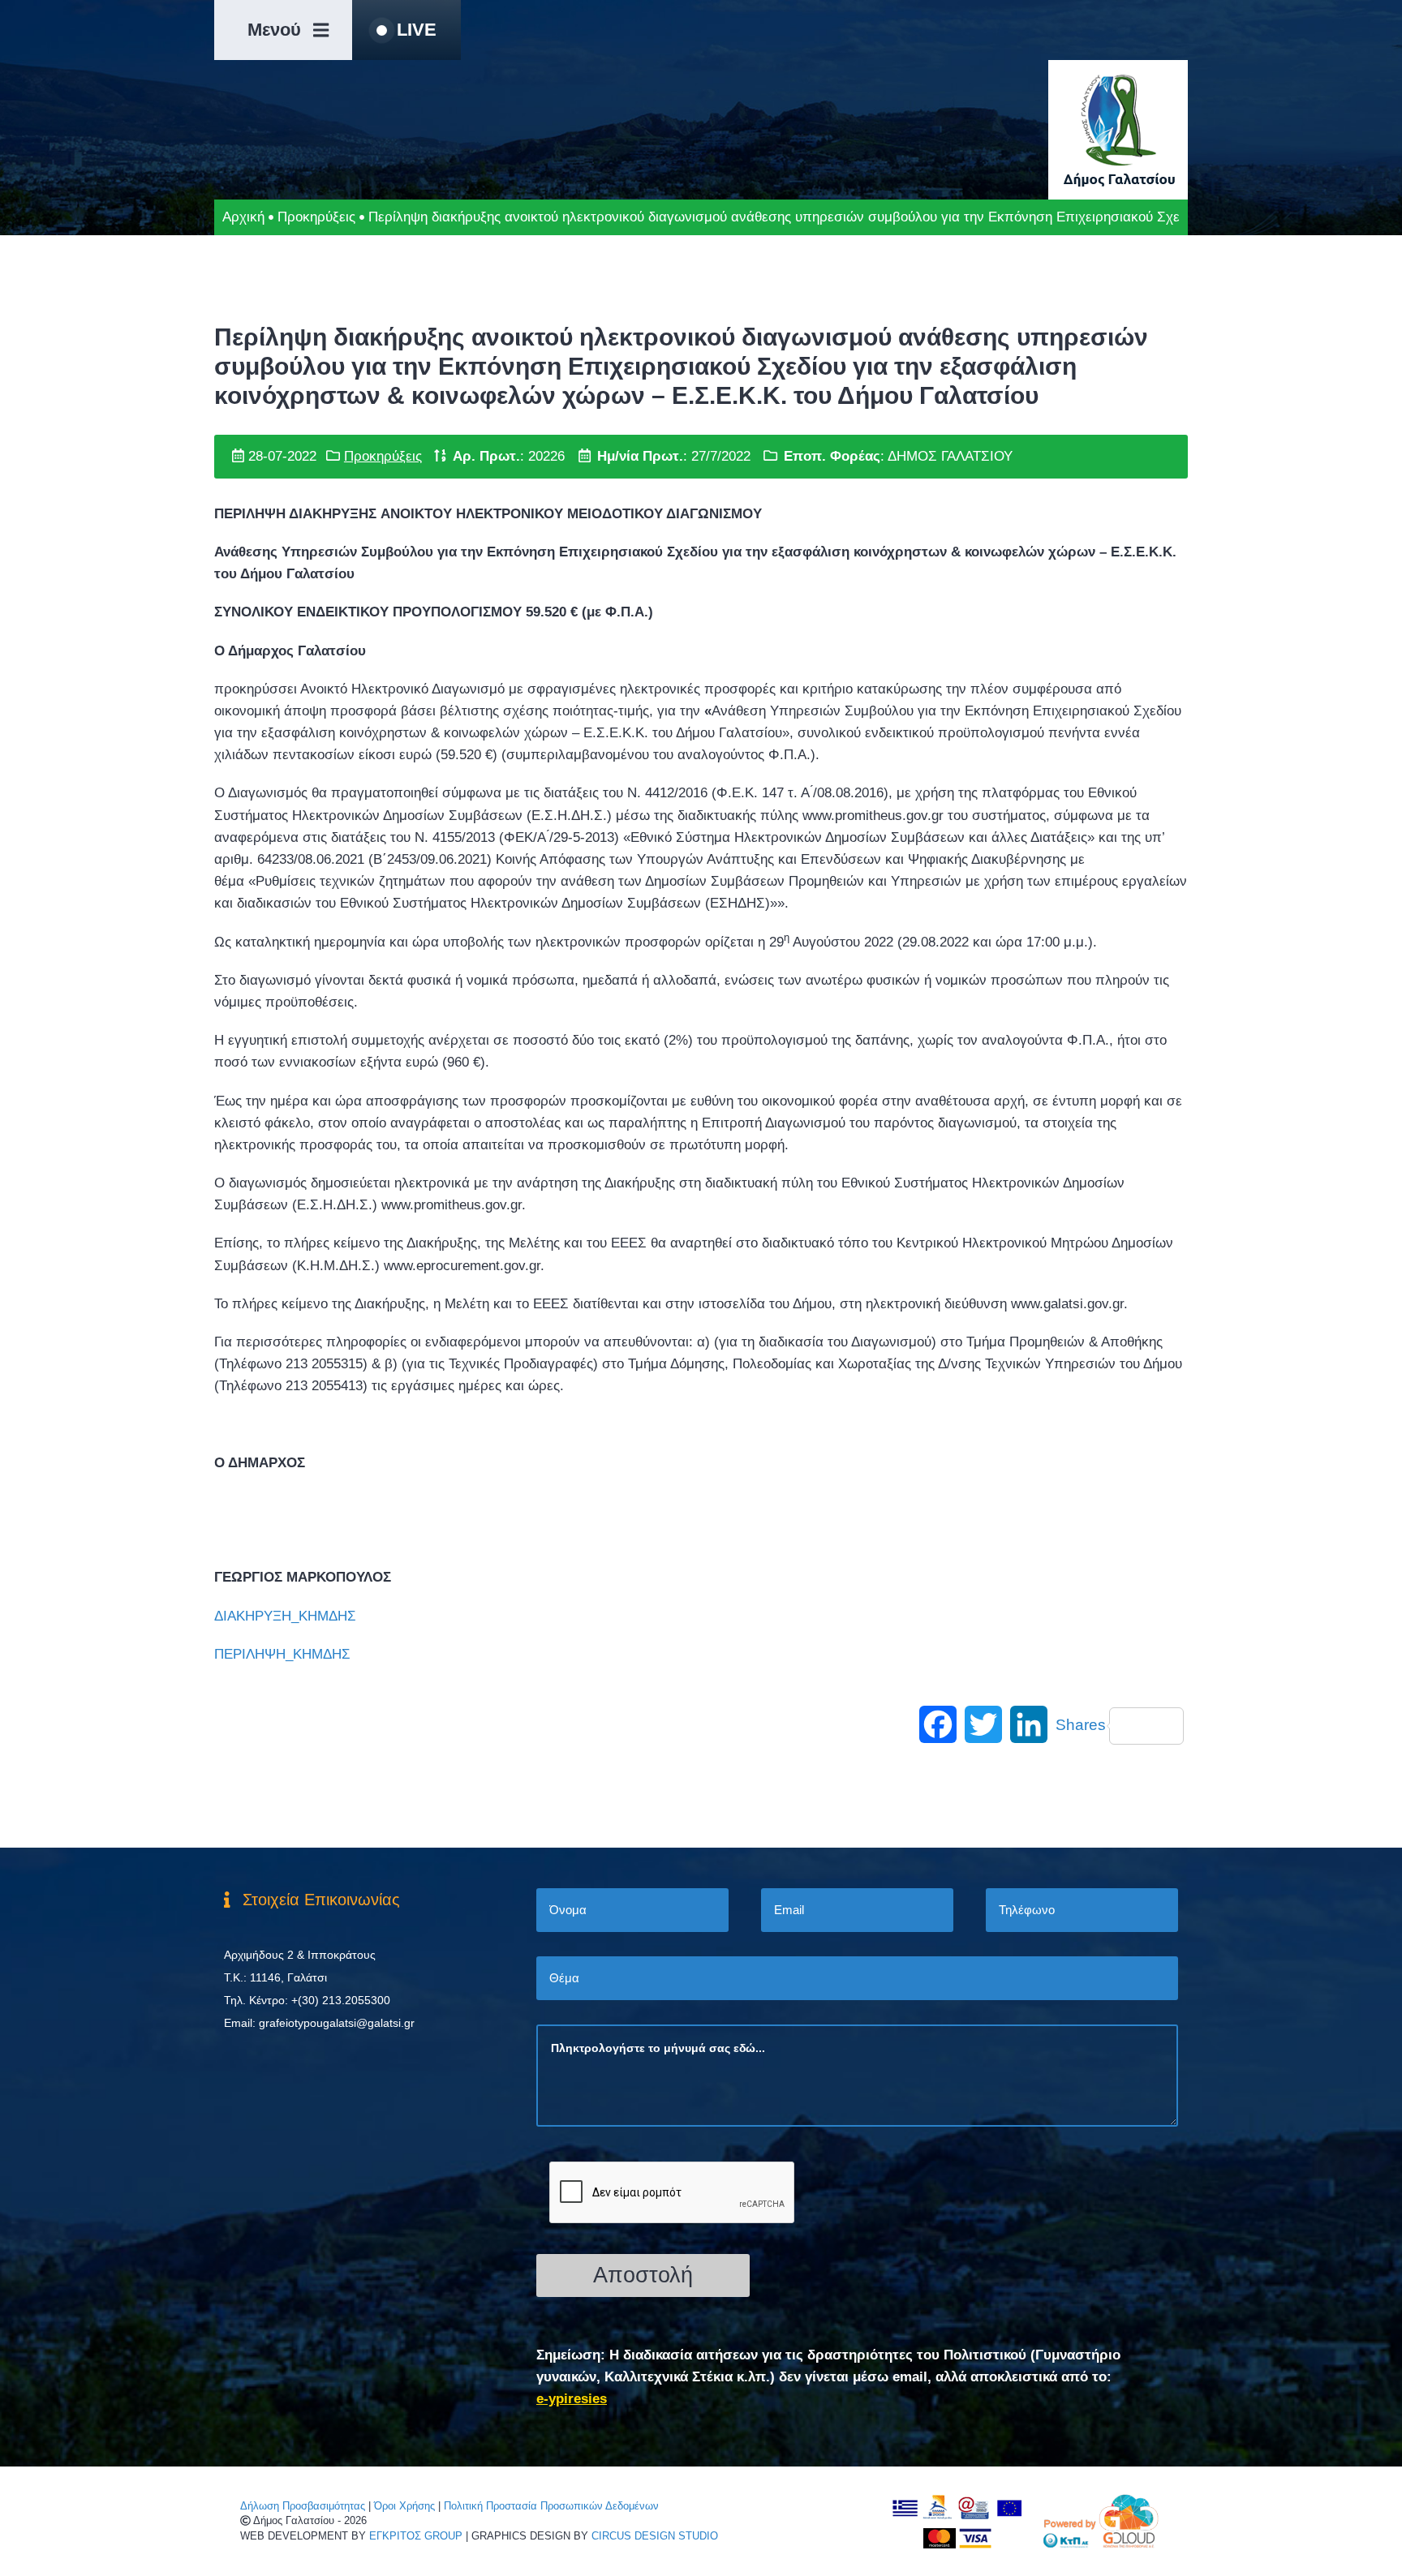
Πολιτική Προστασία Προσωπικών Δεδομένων (551, 2506)
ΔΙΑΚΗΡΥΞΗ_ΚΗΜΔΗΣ (285, 1616)
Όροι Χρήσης (404, 2506)
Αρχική (243, 217)
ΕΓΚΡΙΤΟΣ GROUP (416, 2536)
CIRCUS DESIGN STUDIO (655, 2536)
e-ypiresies (572, 2399)
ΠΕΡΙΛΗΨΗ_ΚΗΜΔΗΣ (282, 1654)
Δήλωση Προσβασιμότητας (303, 2506)
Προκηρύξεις (316, 217)
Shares (1081, 1725)
